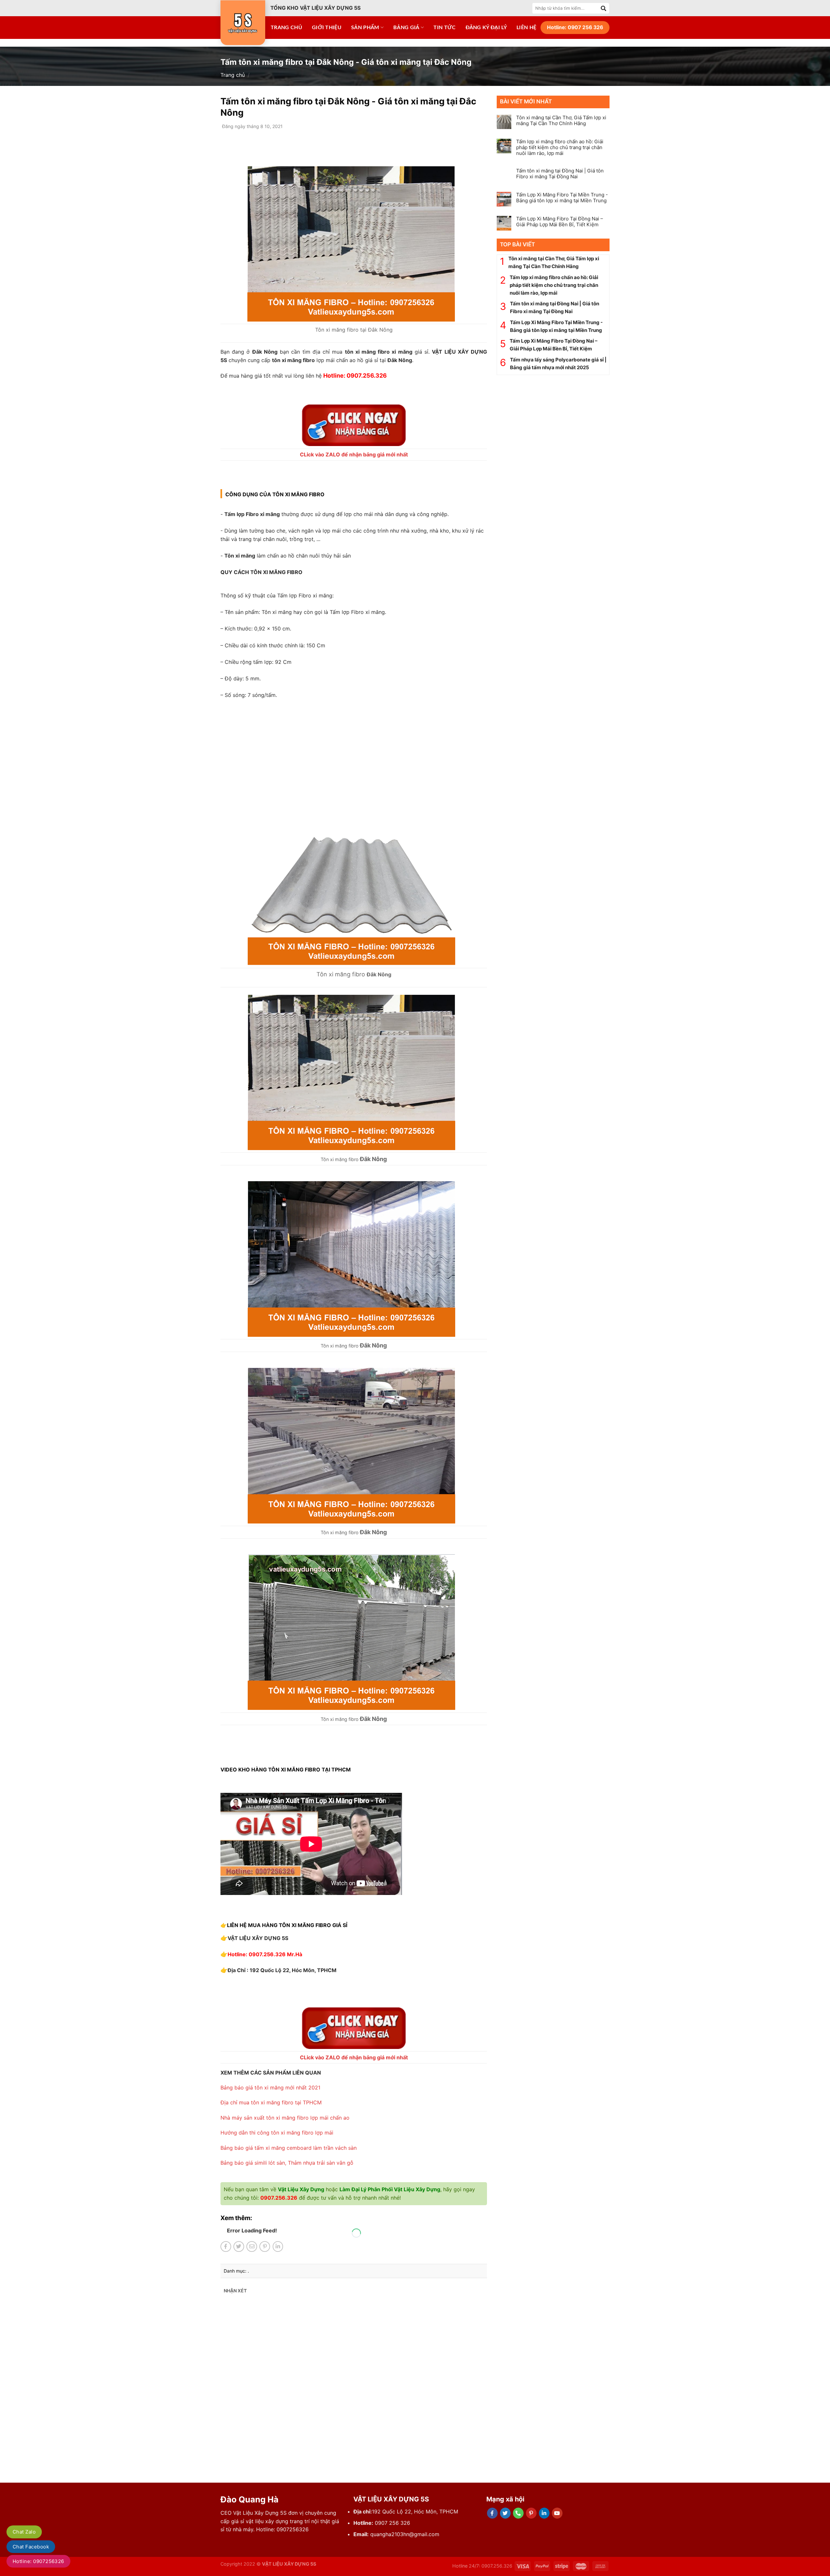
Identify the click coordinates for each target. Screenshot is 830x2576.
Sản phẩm (365, 28)
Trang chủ (286, 28)
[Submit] (604, 8)
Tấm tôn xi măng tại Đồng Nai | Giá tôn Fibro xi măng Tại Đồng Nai (560, 174)
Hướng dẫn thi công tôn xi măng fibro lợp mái (277, 2133)
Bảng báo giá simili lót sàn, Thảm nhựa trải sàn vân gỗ (287, 2163)
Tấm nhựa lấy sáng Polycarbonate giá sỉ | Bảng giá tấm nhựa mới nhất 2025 (558, 364)
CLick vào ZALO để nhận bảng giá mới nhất (354, 454)
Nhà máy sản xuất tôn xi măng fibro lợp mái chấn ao (285, 2118)
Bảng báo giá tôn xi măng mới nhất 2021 (270, 2088)
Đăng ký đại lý (486, 28)
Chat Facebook (31, 2547)
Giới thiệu (327, 28)
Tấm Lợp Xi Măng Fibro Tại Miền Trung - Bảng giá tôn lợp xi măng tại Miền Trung (562, 198)
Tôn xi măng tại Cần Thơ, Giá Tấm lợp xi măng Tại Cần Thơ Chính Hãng (561, 121)
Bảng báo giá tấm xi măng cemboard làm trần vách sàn (289, 2148)
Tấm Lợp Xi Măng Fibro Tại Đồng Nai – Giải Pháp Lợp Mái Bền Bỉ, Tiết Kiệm (560, 222)
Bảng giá (406, 28)
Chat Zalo (24, 2532)
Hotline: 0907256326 (38, 2561)
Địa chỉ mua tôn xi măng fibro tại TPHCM (271, 2102)
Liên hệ (526, 28)
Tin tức (445, 28)
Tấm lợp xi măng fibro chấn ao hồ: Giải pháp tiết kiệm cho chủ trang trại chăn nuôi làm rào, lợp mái (560, 147)
